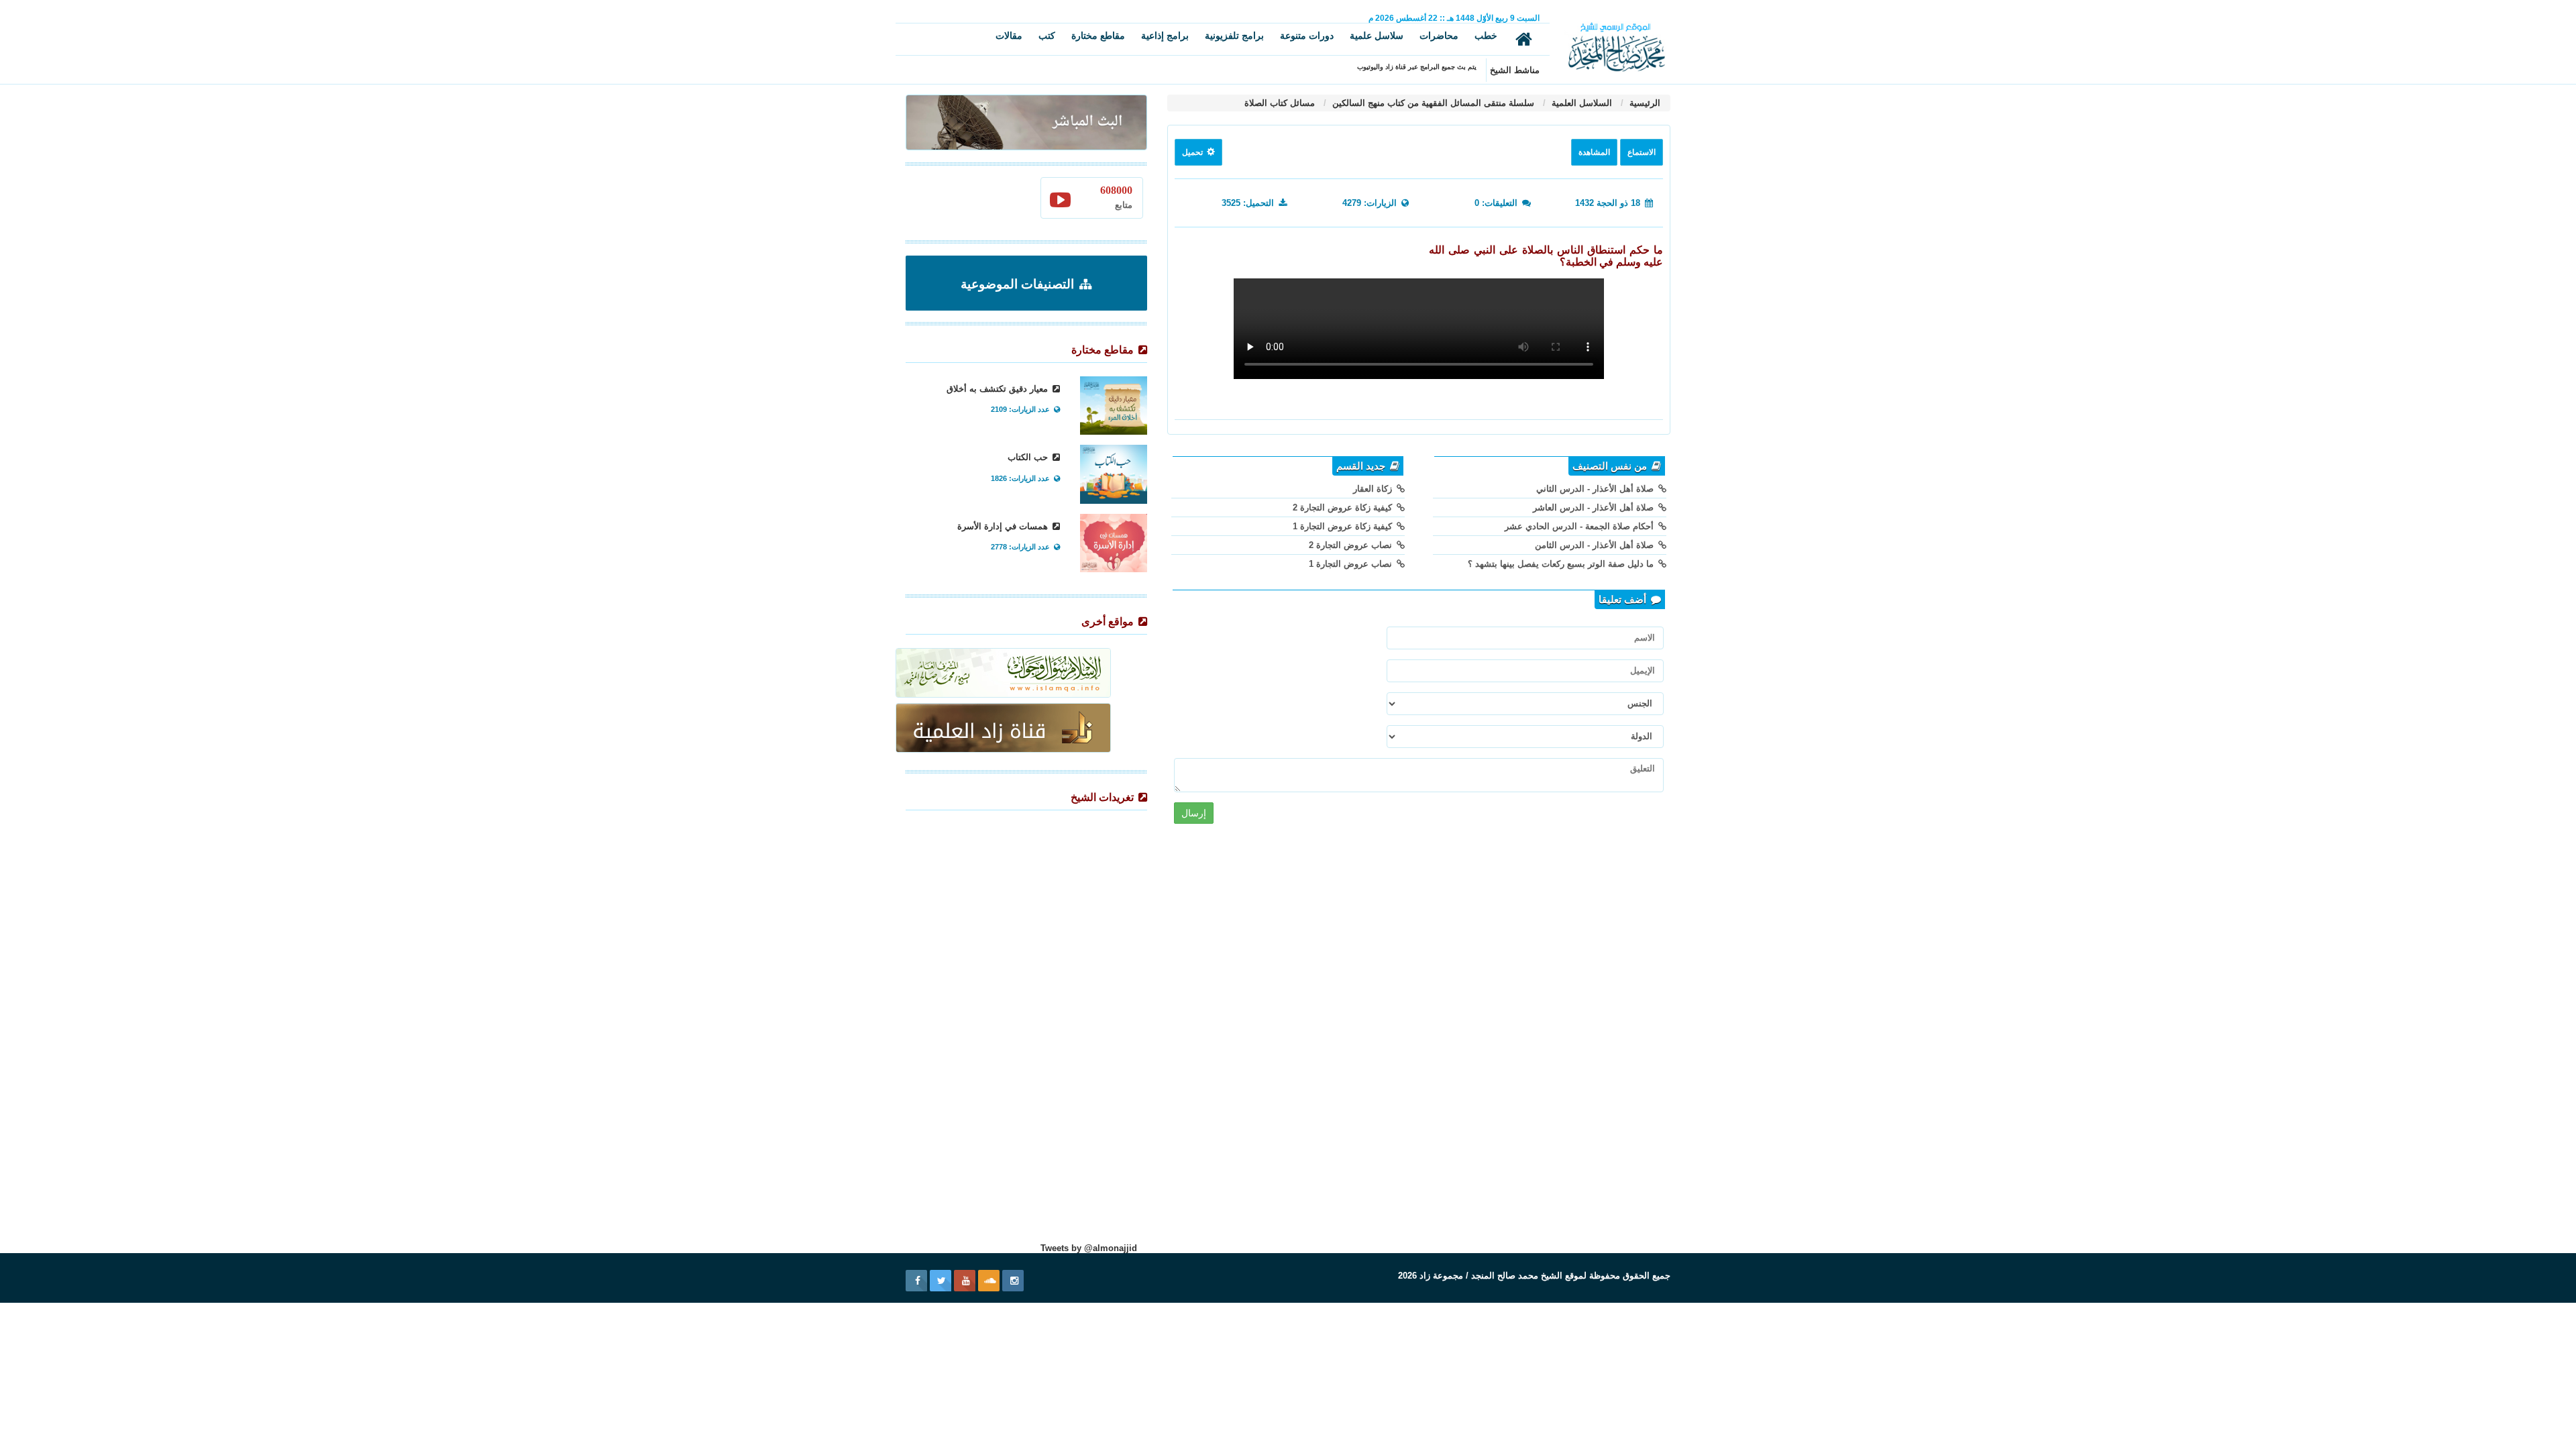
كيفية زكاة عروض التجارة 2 (1344, 507)
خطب (1486, 36)
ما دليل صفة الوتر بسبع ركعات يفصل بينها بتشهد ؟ (1562, 564)
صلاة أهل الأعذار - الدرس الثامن (1596, 545)
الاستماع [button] (1642, 152)
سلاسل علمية (1377, 36)
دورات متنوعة (1307, 36)
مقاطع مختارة (1098, 36)
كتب (1047, 36)
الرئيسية (1644, 103)
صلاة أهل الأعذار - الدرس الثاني (1596, 489)
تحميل (1193, 152)
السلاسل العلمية (1580, 103)
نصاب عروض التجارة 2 (1352, 545)
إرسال (1194, 813)
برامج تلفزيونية (1234, 36)
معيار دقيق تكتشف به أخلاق (999, 389)
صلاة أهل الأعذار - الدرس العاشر (1595, 507)
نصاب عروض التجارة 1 (1352, 564)
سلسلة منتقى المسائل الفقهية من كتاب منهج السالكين (1432, 103)
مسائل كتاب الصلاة (1280, 103)
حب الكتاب (1029, 457)
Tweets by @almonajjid (1089, 1248)
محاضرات (1439, 36)
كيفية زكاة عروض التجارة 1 (1344, 526)
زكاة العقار (1374, 489)
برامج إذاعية (1165, 36)
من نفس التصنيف (1611, 466)
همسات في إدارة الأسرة (1004, 526)
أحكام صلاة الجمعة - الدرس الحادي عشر (1580, 526)
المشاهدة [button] (1594, 152)
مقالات (1009, 36)
